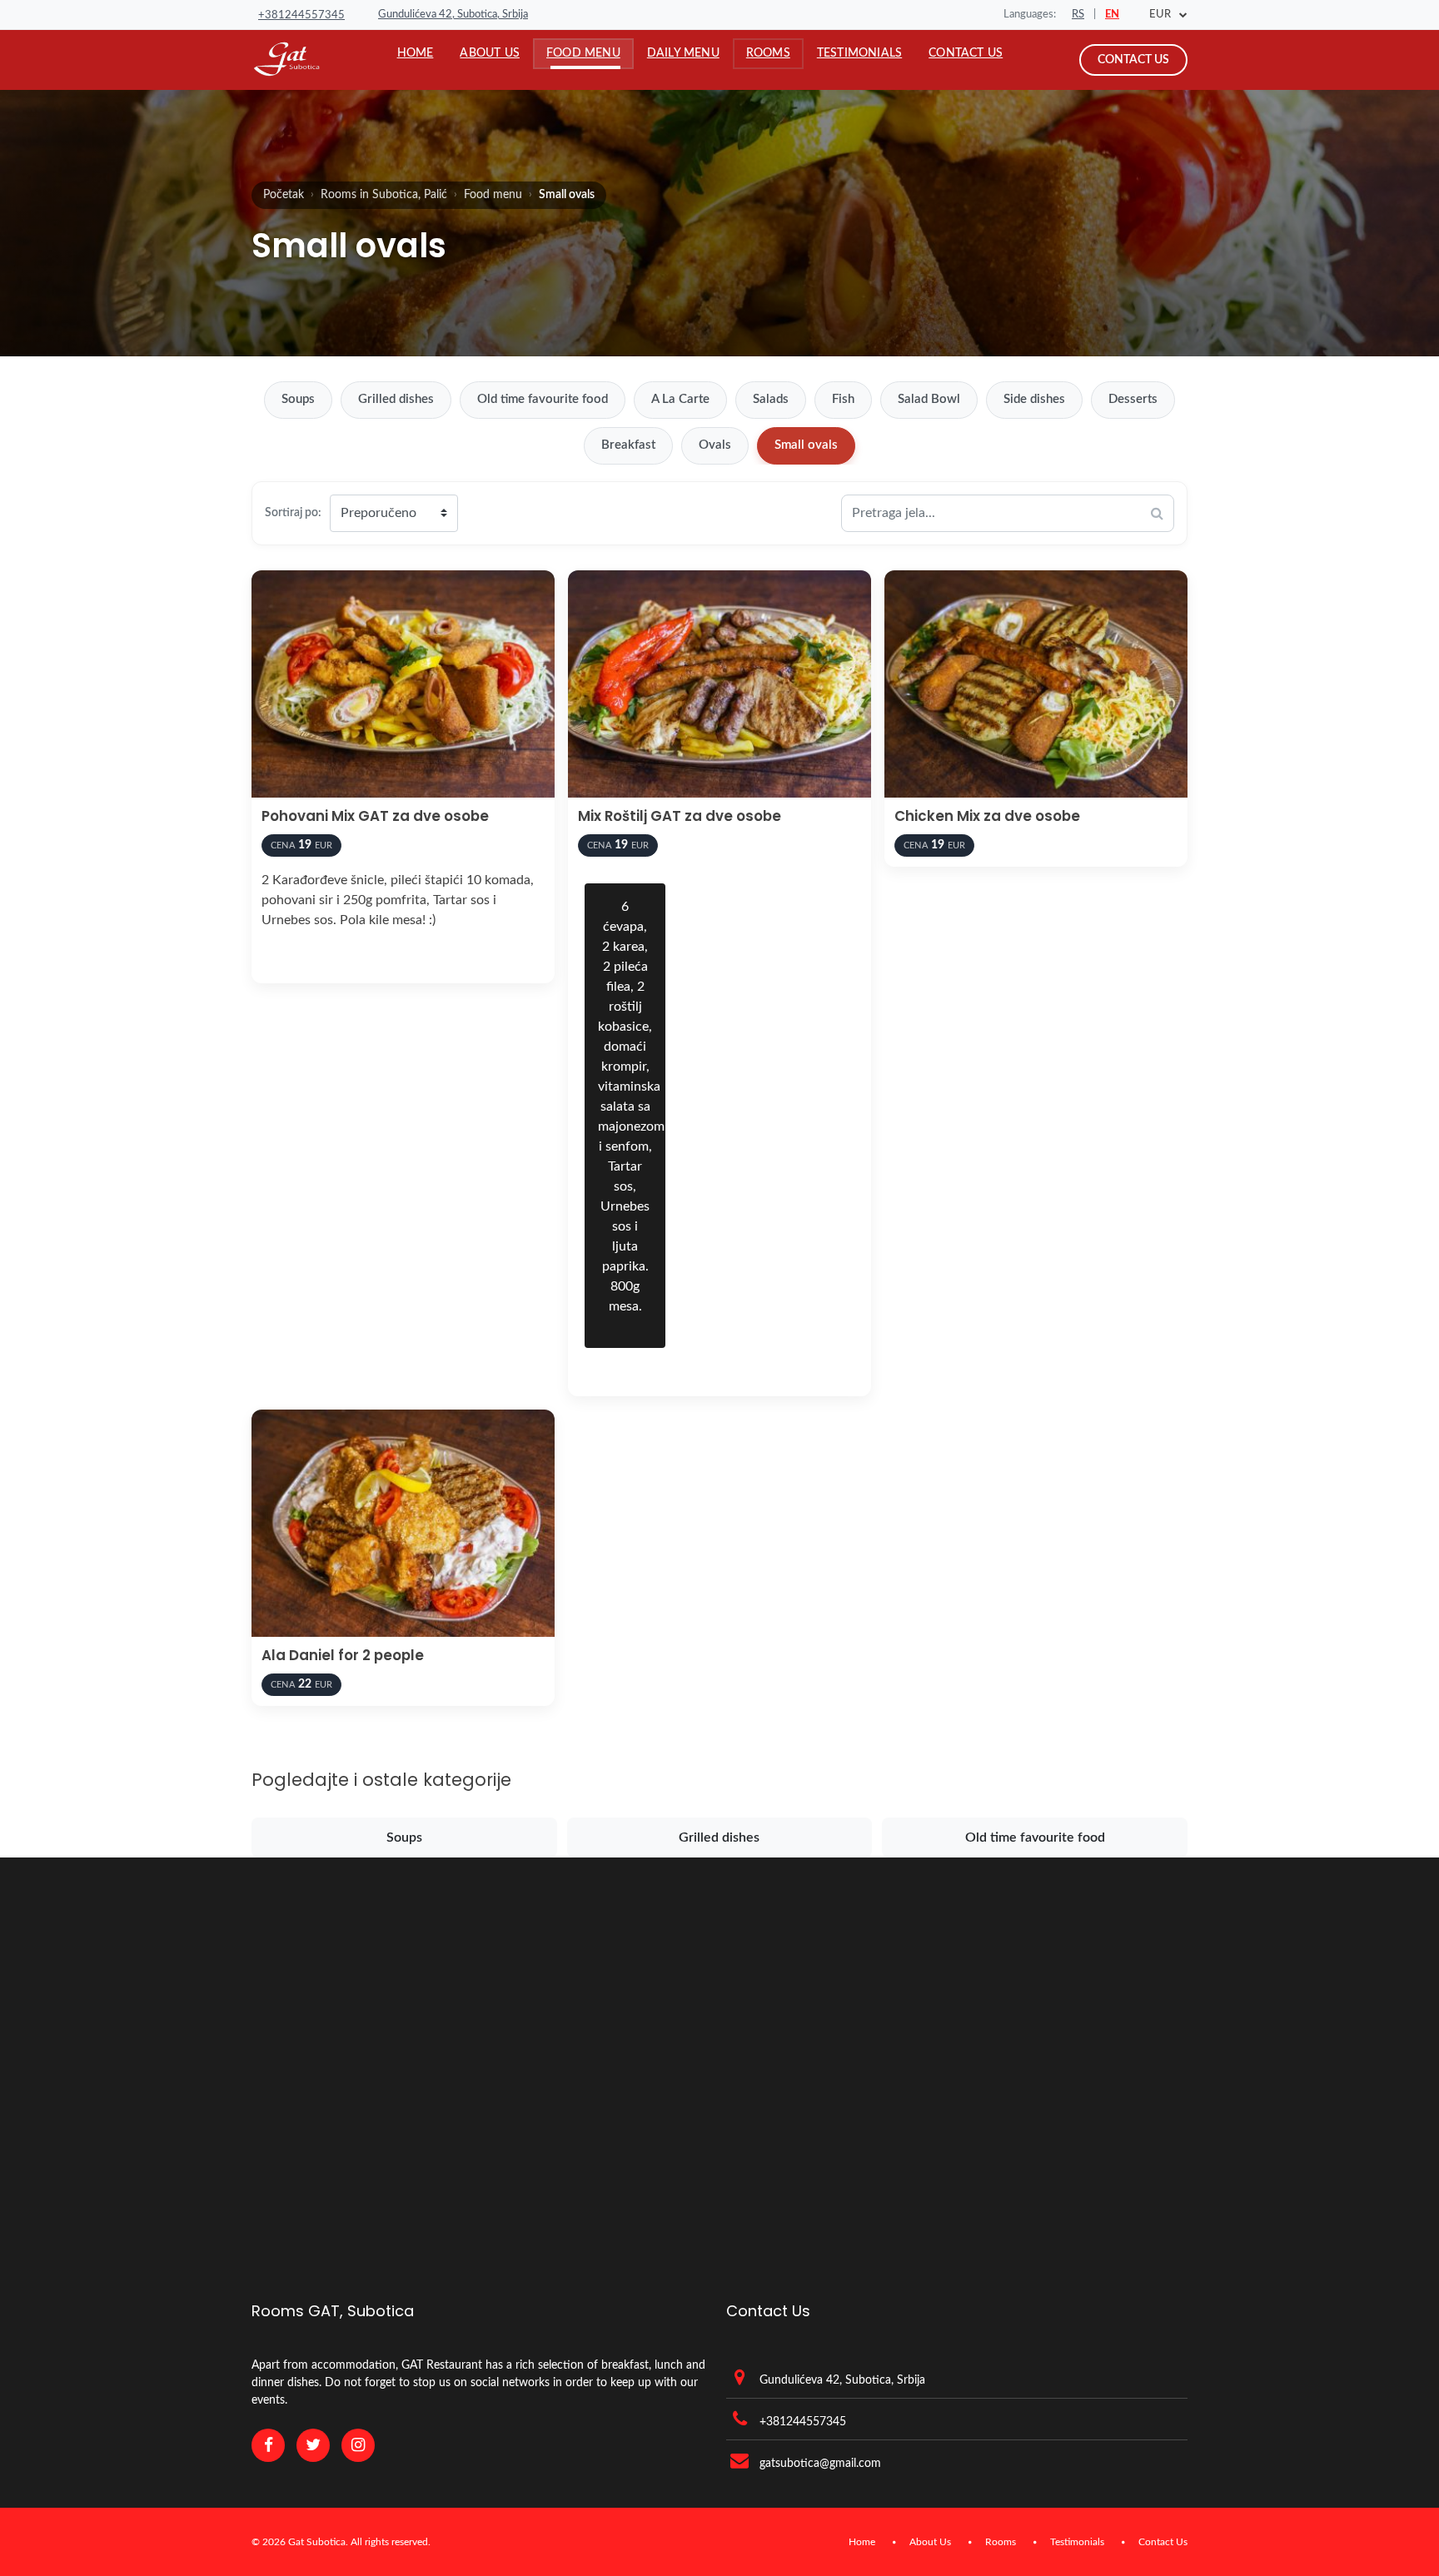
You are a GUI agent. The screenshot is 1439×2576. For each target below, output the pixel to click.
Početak (284, 195)
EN (1112, 15)
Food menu (493, 195)
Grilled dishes (396, 399)
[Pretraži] (1157, 513)
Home (862, 2542)
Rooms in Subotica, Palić (384, 195)
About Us (930, 2542)
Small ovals (806, 445)
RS (1078, 15)
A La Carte (680, 399)
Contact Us (1133, 60)
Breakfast (628, 445)
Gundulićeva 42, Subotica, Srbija (453, 15)
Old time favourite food (543, 399)
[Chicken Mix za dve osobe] (1036, 684)
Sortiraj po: (293, 512)
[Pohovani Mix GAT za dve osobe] (403, 684)
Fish (843, 399)
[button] (583, 53)
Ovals (715, 445)
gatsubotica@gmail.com (820, 2464)
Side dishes (1034, 399)
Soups (298, 399)
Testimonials (1077, 2542)
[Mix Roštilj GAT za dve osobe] (719, 684)
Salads (771, 399)
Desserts (1133, 399)
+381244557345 (301, 15)
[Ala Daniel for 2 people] (403, 1523)
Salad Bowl (929, 399)
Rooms (1001, 2542)
